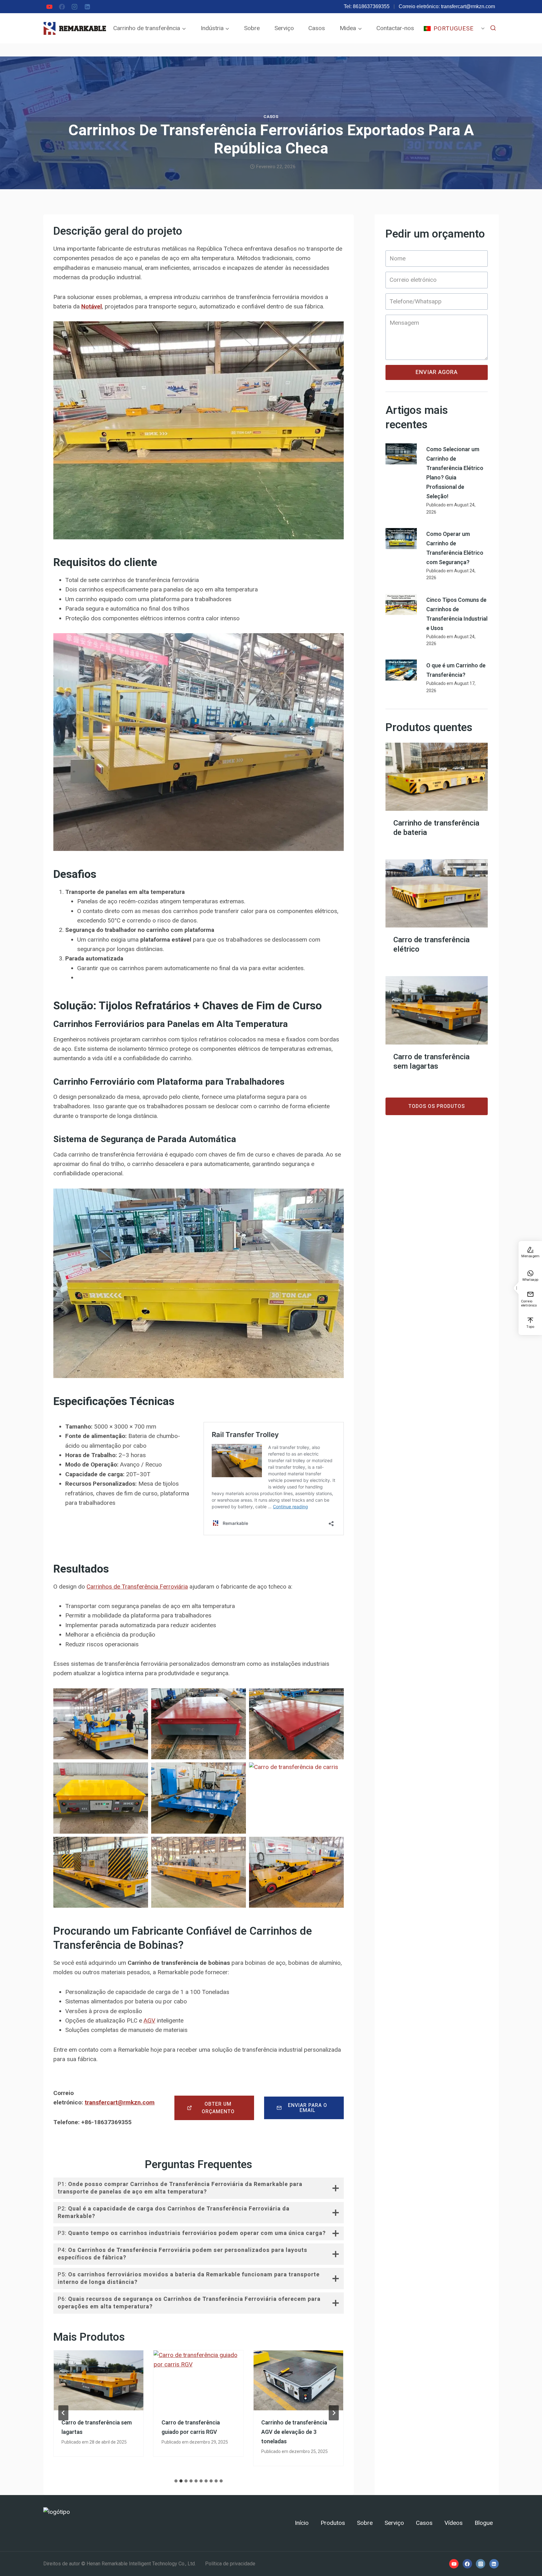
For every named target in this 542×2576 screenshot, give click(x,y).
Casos (317, 28)
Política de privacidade (230, 2564)
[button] (101, 1724)
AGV (149, 2020)
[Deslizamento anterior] (63, 2413)
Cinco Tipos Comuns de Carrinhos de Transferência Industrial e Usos (457, 614)
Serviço (284, 28)
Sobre (252, 28)
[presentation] (99, 2380)
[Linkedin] (87, 7)
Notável (92, 306)
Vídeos (454, 2523)
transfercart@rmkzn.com (468, 6)
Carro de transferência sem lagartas (97, 2427)
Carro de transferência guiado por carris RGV (191, 2427)
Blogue (484, 2523)
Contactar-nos (395, 28)
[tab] (176, 2481)
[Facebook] (62, 7)
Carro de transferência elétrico (431, 945)
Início (302, 2523)
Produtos (333, 2523)
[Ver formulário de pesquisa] (493, 28)
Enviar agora (437, 372)
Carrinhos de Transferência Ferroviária (137, 1587)
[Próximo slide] (334, 2413)
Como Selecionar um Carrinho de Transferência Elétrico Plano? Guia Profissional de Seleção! (455, 473)
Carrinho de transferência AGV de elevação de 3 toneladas (294, 2432)
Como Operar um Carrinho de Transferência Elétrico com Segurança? (455, 548)
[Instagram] (75, 7)
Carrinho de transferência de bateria (436, 828)
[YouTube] (49, 7)
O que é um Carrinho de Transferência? (456, 670)
